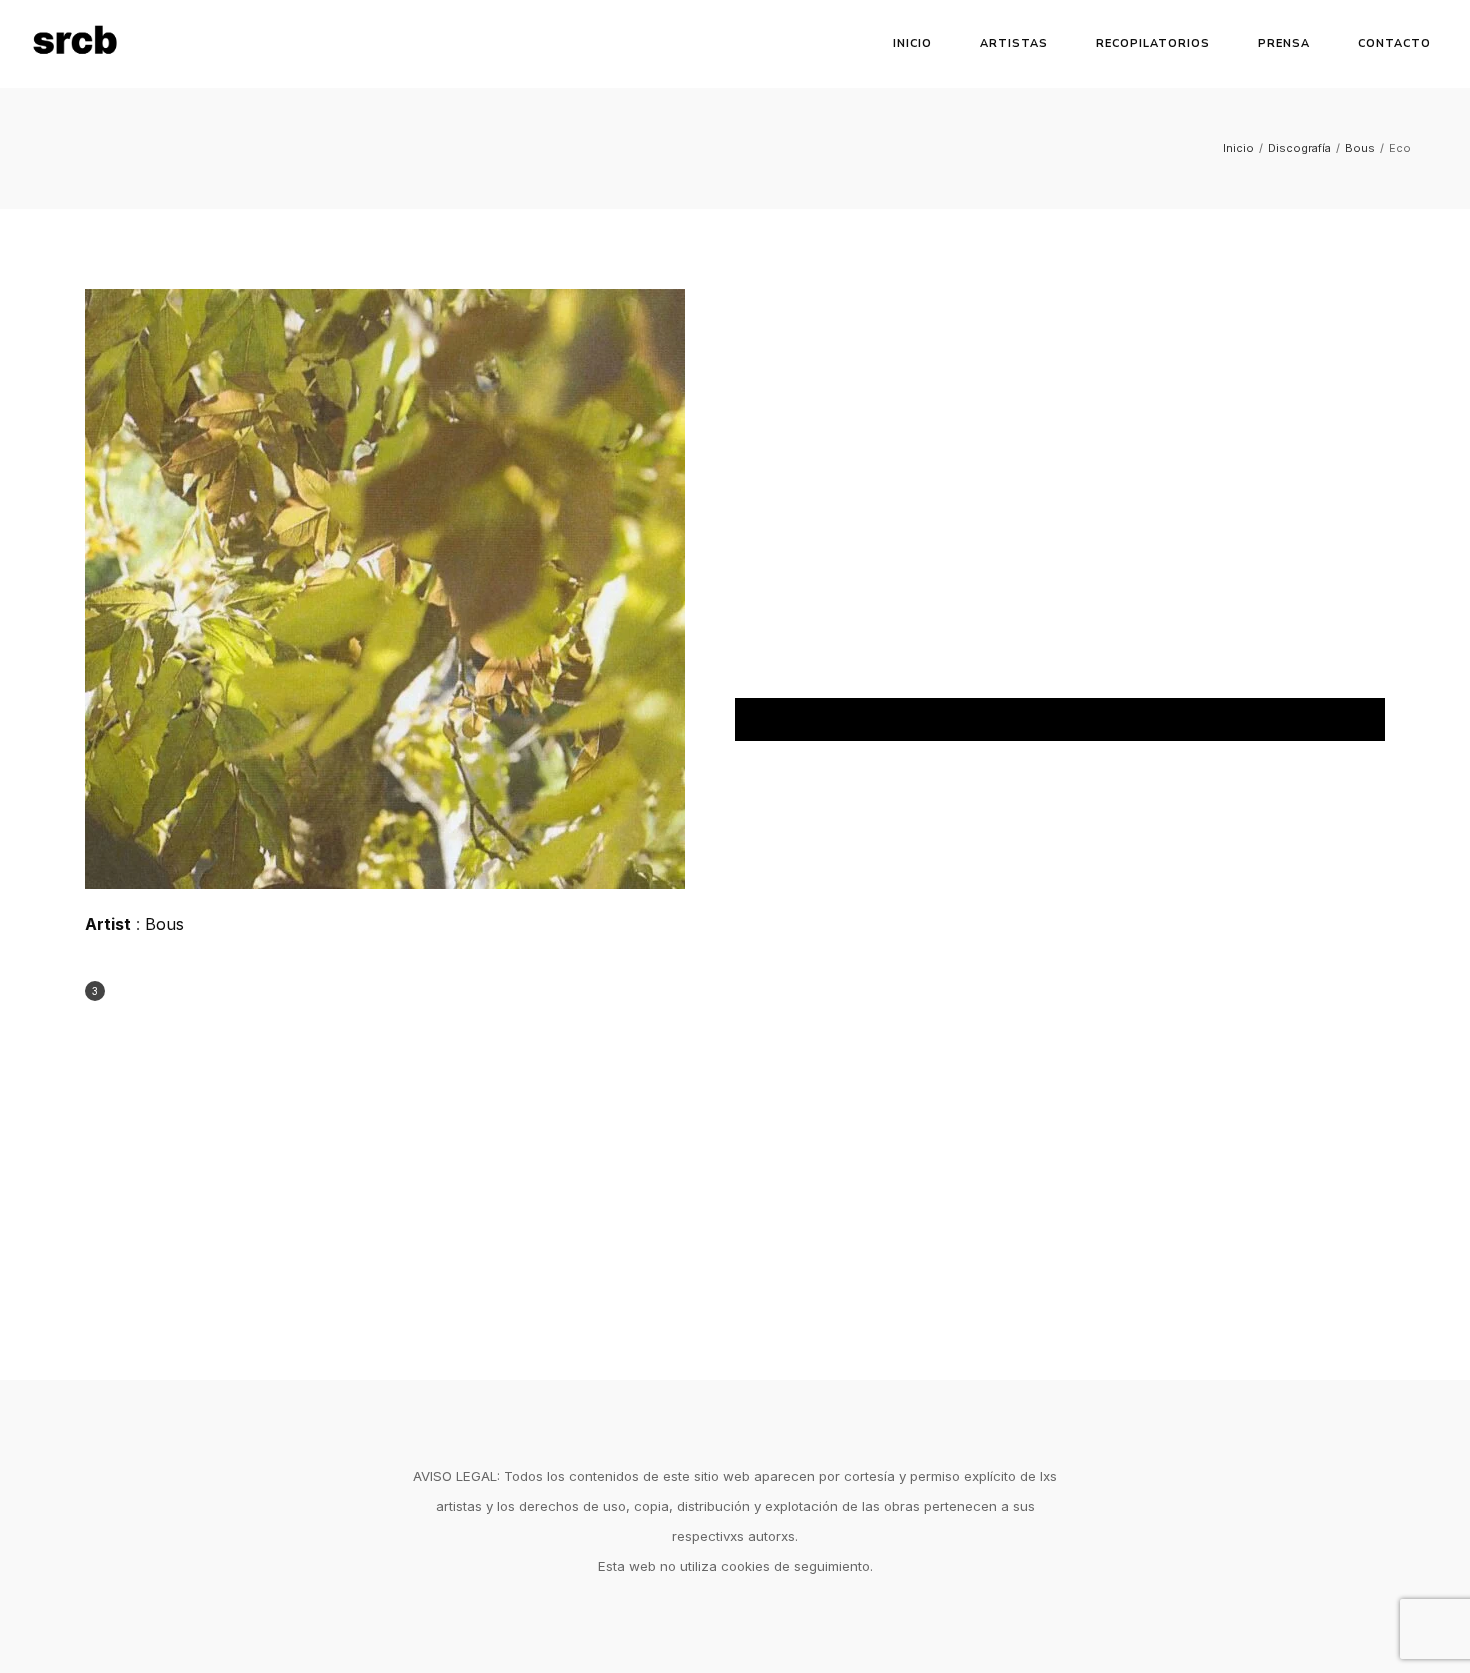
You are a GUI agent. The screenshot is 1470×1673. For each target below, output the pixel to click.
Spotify (1060, 719)
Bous (1360, 148)
